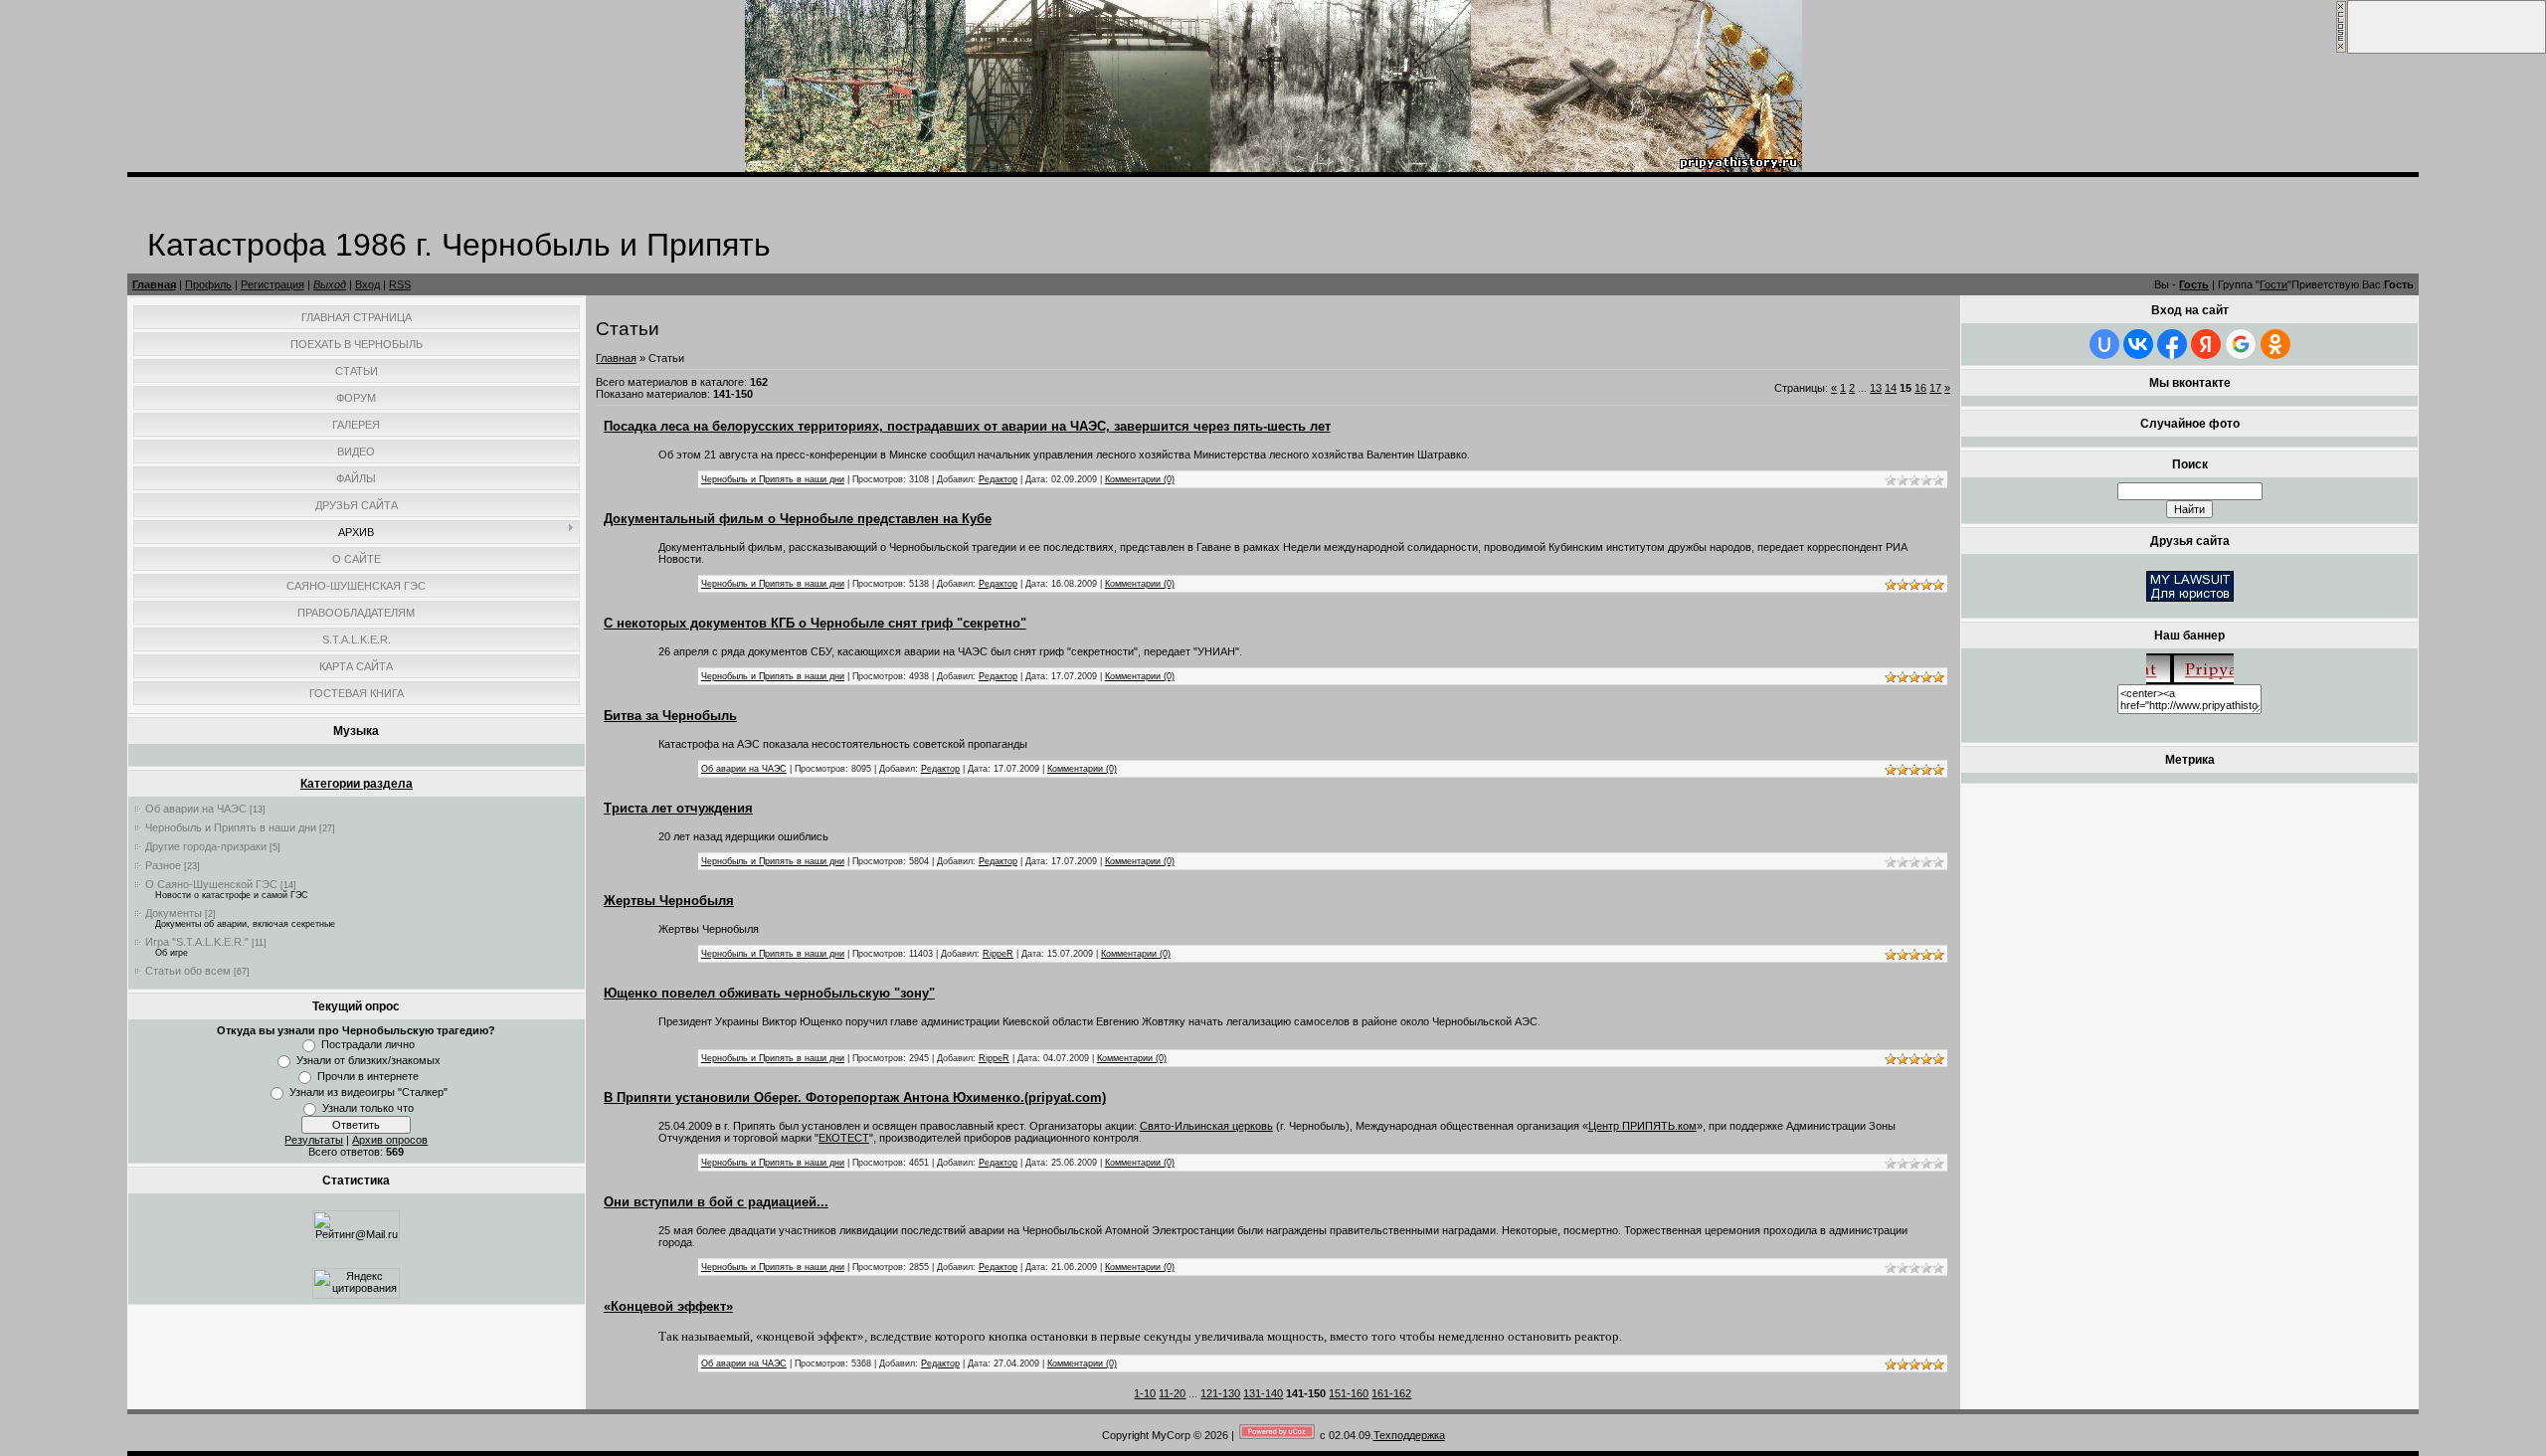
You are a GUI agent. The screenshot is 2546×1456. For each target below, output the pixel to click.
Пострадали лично (368, 1044)
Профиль (208, 284)
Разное (163, 865)
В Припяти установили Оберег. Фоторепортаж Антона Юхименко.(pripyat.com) (855, 1097)
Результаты (314, 1140)
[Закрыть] (2341, 50)
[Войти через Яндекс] (2206, 344)
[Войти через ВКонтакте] (2138, 344)
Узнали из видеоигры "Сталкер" (368, 1092)
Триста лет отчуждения (678, 808)
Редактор (998, 479)
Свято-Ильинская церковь (1206, 1126)
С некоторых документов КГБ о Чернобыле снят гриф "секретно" (815, 623)
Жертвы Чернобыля (669, 901)
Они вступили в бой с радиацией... (716, 1202)
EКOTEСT (844, 1138)
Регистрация (273, 284)
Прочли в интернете (368, 1076)
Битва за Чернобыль (670, 716)
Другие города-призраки (206, 846)
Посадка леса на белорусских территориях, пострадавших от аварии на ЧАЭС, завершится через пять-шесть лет (967, 426)
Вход (367, 284)
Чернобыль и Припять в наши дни (231, 827)
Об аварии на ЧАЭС (196, 809)
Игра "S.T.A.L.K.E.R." (197, 942)
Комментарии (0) (1140, 479)
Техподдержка (1409, 1435)
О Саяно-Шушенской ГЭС (211, 884)
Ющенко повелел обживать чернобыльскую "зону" (769, 993)
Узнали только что (368, 1108)
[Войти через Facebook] (2172, 344)
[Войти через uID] (2104, 344)
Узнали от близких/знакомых (368, 1060)
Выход (330, 284)
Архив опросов (390, 1140)
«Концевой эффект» (668, 1306)
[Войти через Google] (2241, 344)
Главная (154, 284)
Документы (174, 913)
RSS (400, 284)
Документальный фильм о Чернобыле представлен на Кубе (798, 519)
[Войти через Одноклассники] (2275, 344)
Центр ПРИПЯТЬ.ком (1642, 1126)
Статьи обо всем (188, 971)
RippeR (998, 954)
